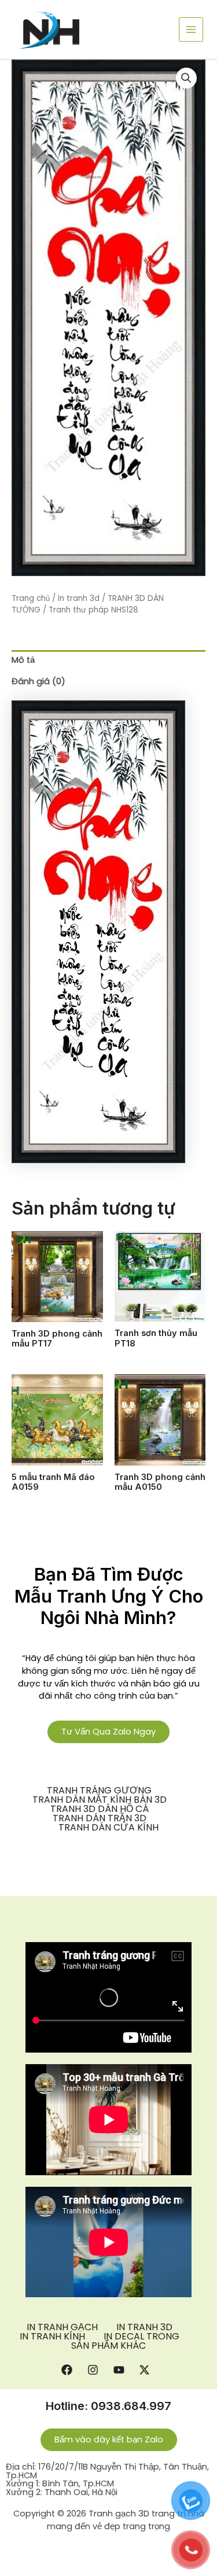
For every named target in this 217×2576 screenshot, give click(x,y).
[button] (186, 78)
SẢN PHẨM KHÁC (108, 2346)
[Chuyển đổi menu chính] (191, 29)
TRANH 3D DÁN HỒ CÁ (100, 1809)
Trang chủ (31, 598)
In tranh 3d (79, 598)
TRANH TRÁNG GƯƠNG (99, 1791)
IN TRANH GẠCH (62, 2327)
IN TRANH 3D (144, 2327)
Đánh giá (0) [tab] (38, 681)
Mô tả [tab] (23, 660)
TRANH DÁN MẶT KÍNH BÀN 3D (100, 1800)
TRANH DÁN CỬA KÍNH (108, 1828)
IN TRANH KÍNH (52, 2337)
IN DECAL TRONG (141, 2337)
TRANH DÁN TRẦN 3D (100, 1818)
